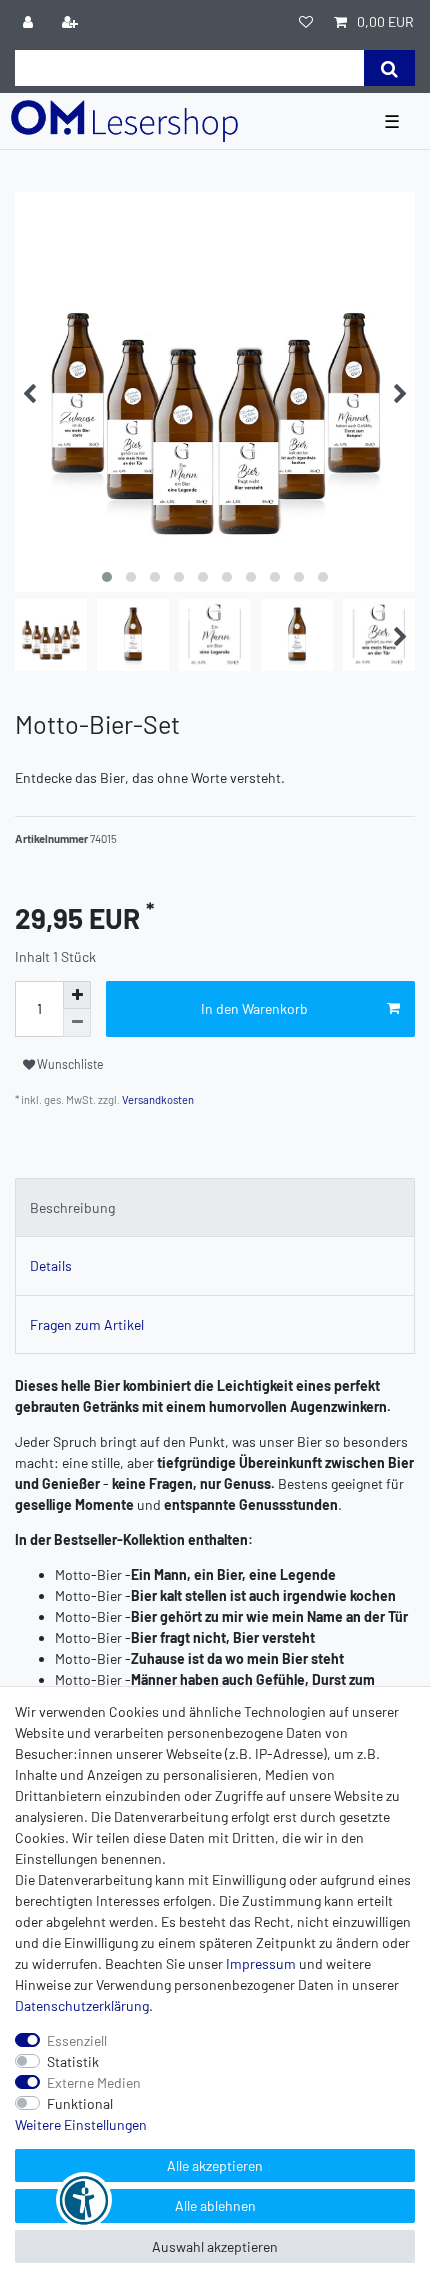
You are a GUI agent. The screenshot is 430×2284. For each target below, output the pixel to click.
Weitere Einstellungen (81, 2124)
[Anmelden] (30, 21)
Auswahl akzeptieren (215, 2246)
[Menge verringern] (77, 1023)
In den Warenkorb (254, 1008)
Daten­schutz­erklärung (82, 2005)
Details (51, 1265)
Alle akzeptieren (215, 2165)
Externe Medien (94, 2082)
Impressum (261, 1963)
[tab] (215, 1207)
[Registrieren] (72, 21)
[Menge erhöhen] (77, 995)
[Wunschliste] (306, 21)
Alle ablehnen (215, 2205)
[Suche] (389, 68)
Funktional (80, 2103)
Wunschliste (69, 1064)
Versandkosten (157, 1099)
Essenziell (77, 2040)
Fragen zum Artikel (87, 1324)
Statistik (73, 2061)
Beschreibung (72, 1207)
